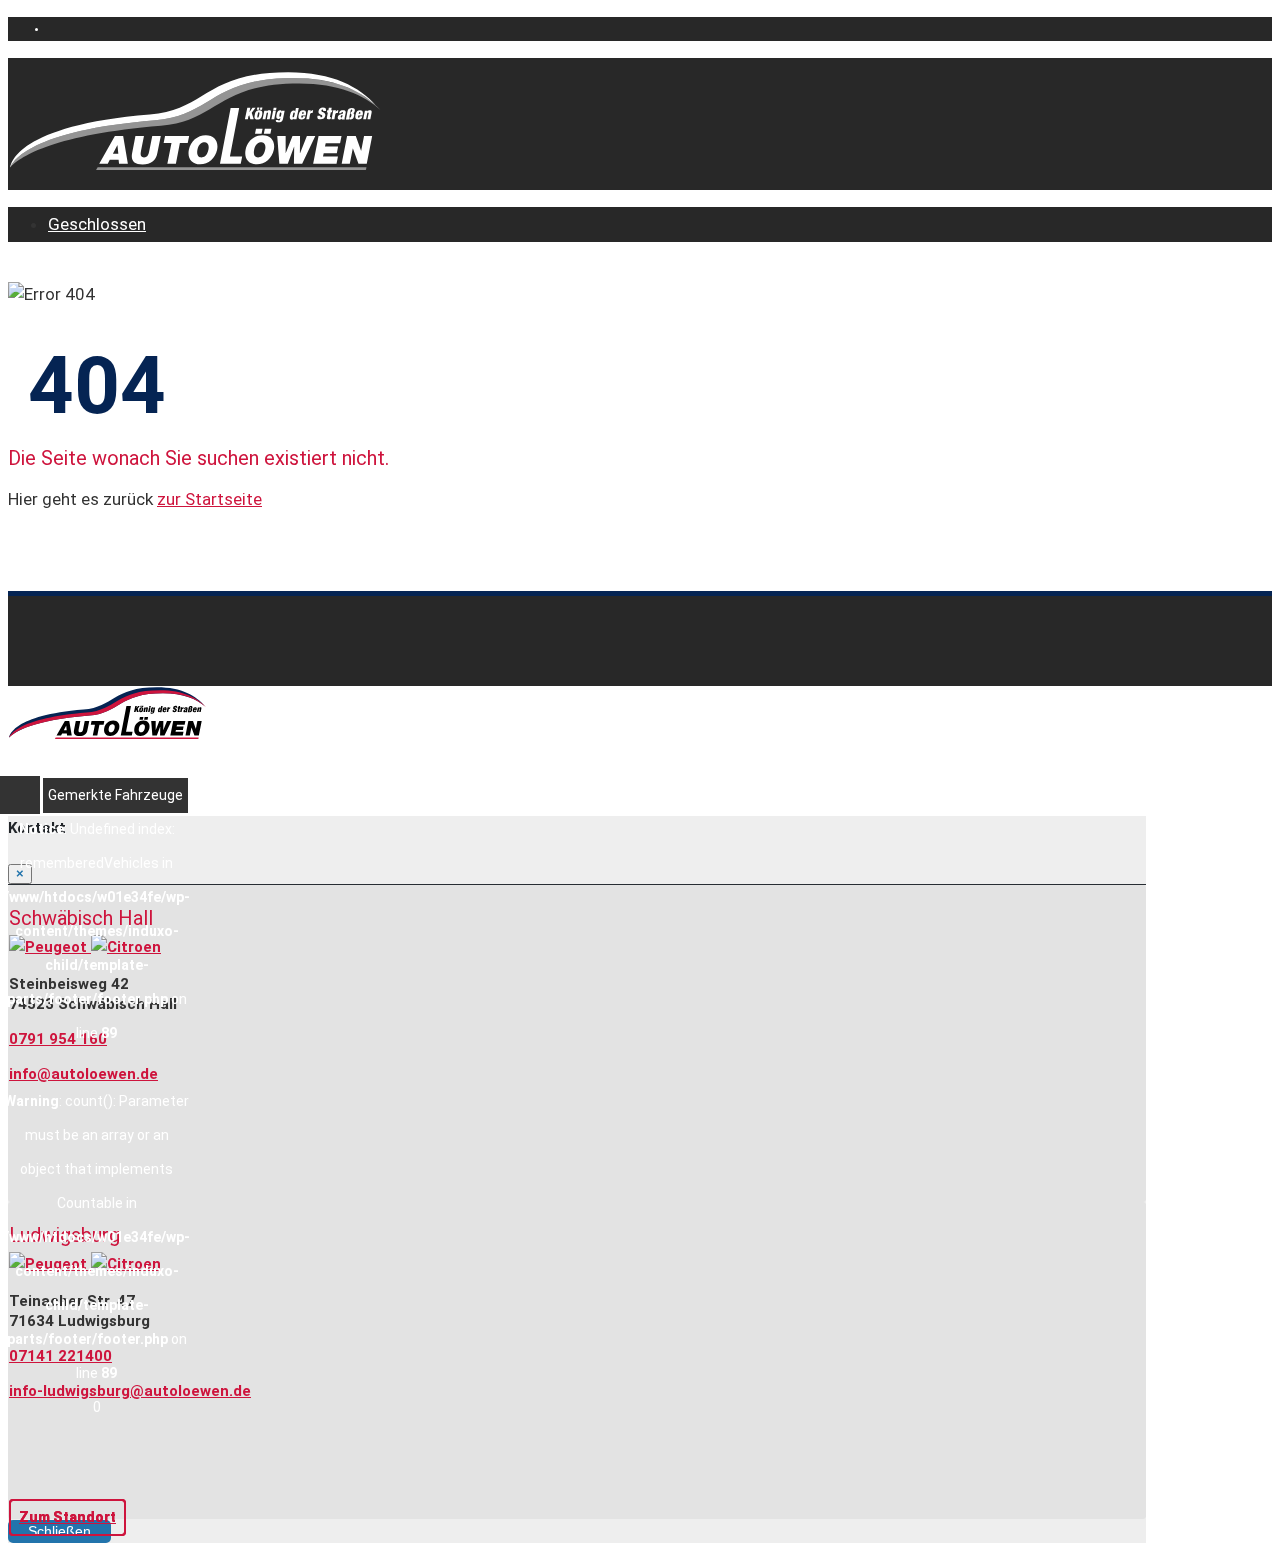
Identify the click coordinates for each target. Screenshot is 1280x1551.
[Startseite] (196, 166)
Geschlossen (97, 224)
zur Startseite (209, 499)
